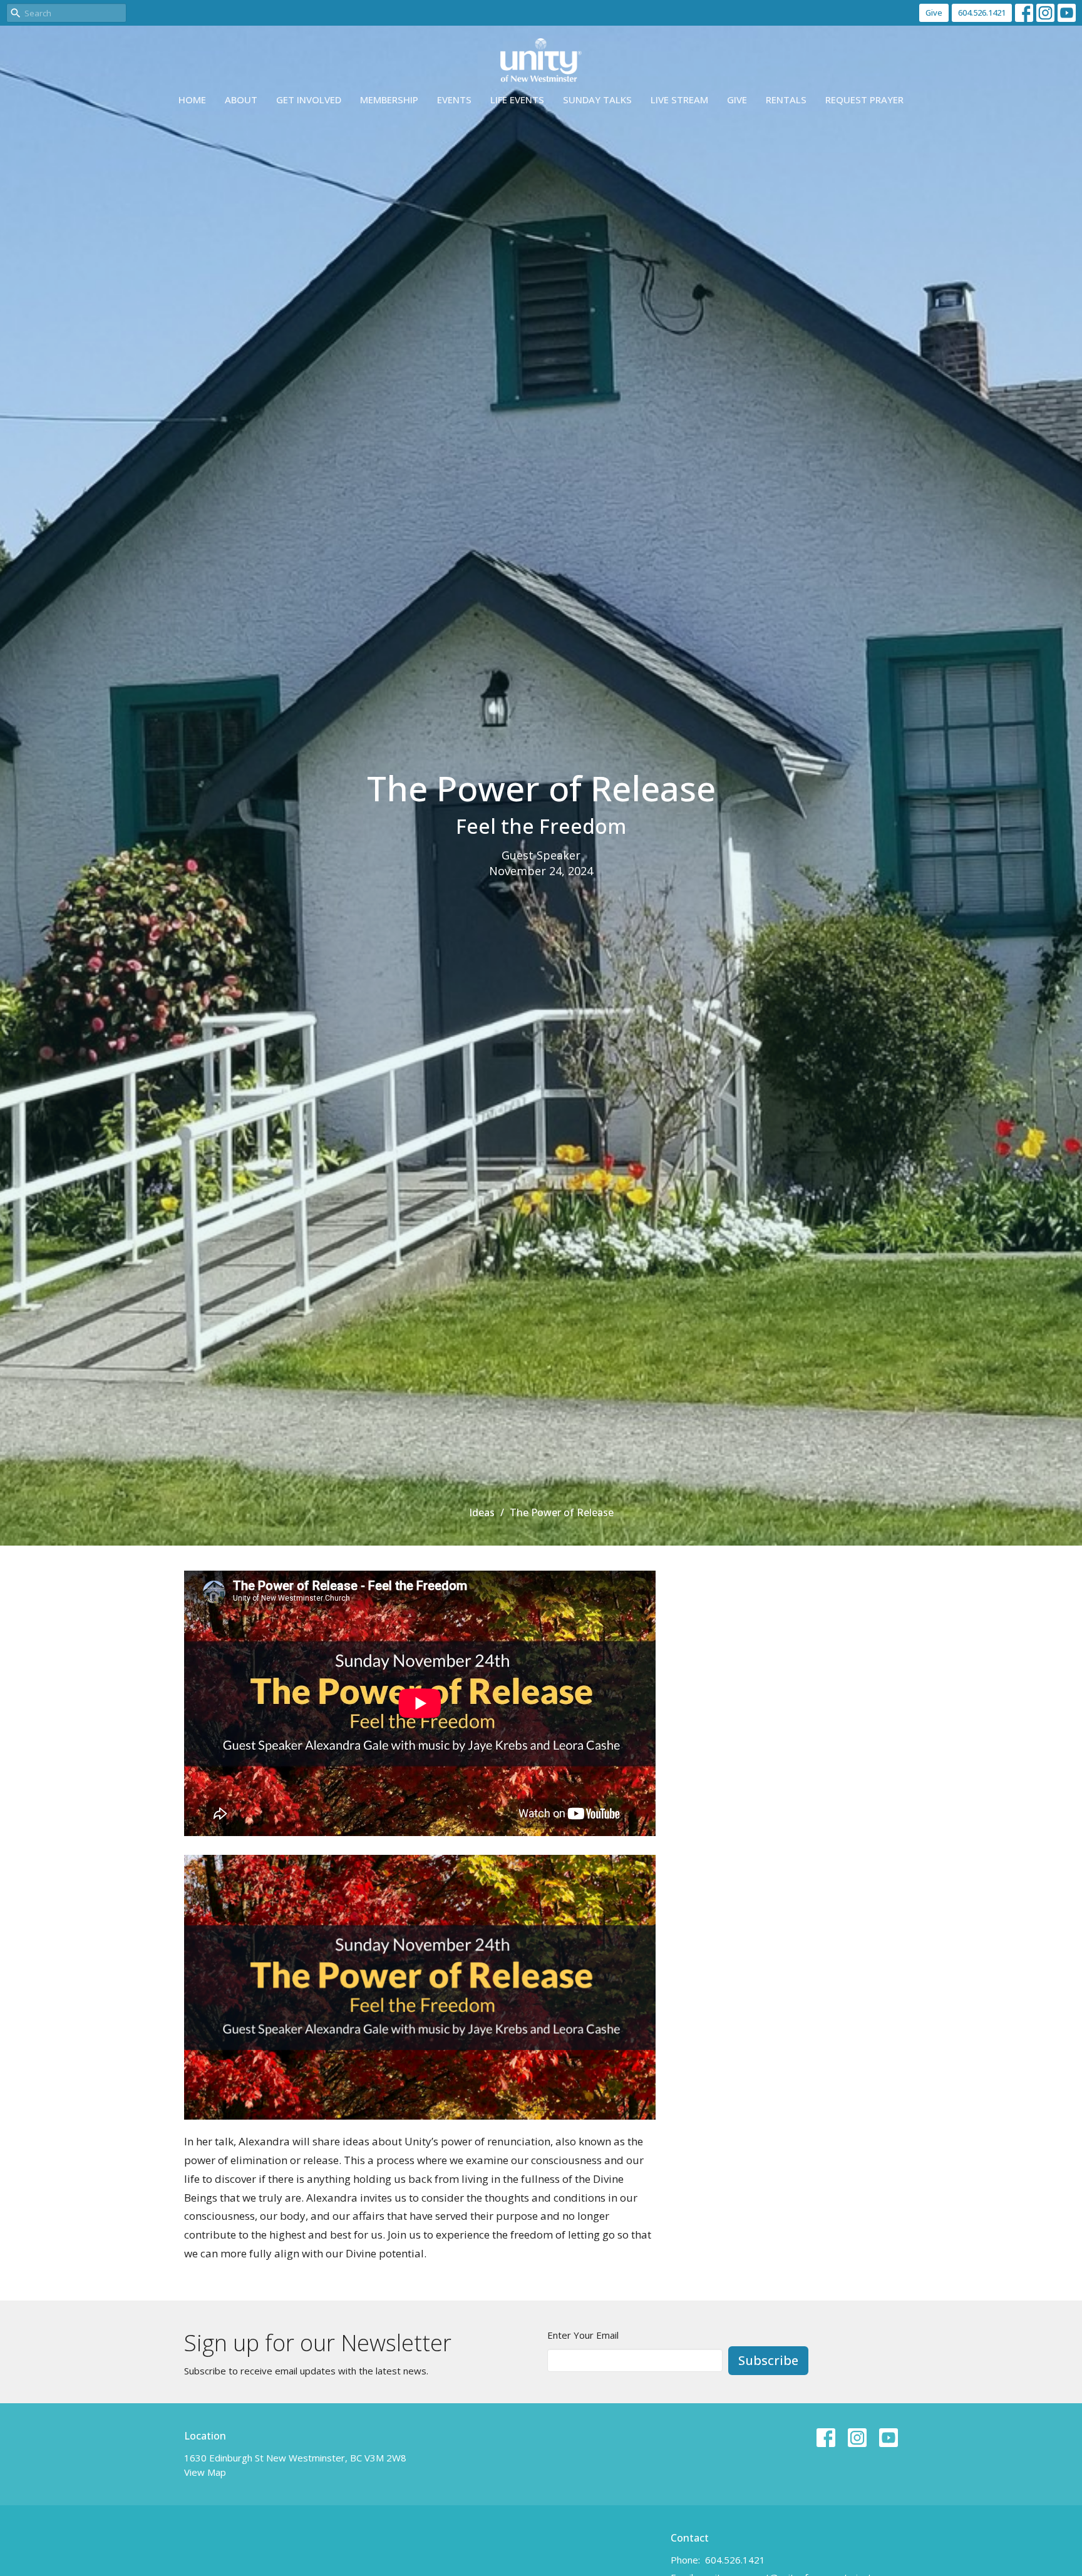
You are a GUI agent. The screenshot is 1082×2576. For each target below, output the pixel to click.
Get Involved (309, 100)
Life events (517, 100)
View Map (205, 2472)
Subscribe (768, 2360)
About (241, 100)
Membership (389, 100)
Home (192, 100)
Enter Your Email (583, 2335)
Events (454, 100)
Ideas (482, 1512)
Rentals (786, 100)
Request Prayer (864, 100)
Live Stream (679, 100)
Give (934, 13)
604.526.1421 (982, 13)
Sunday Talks (597, 100)
